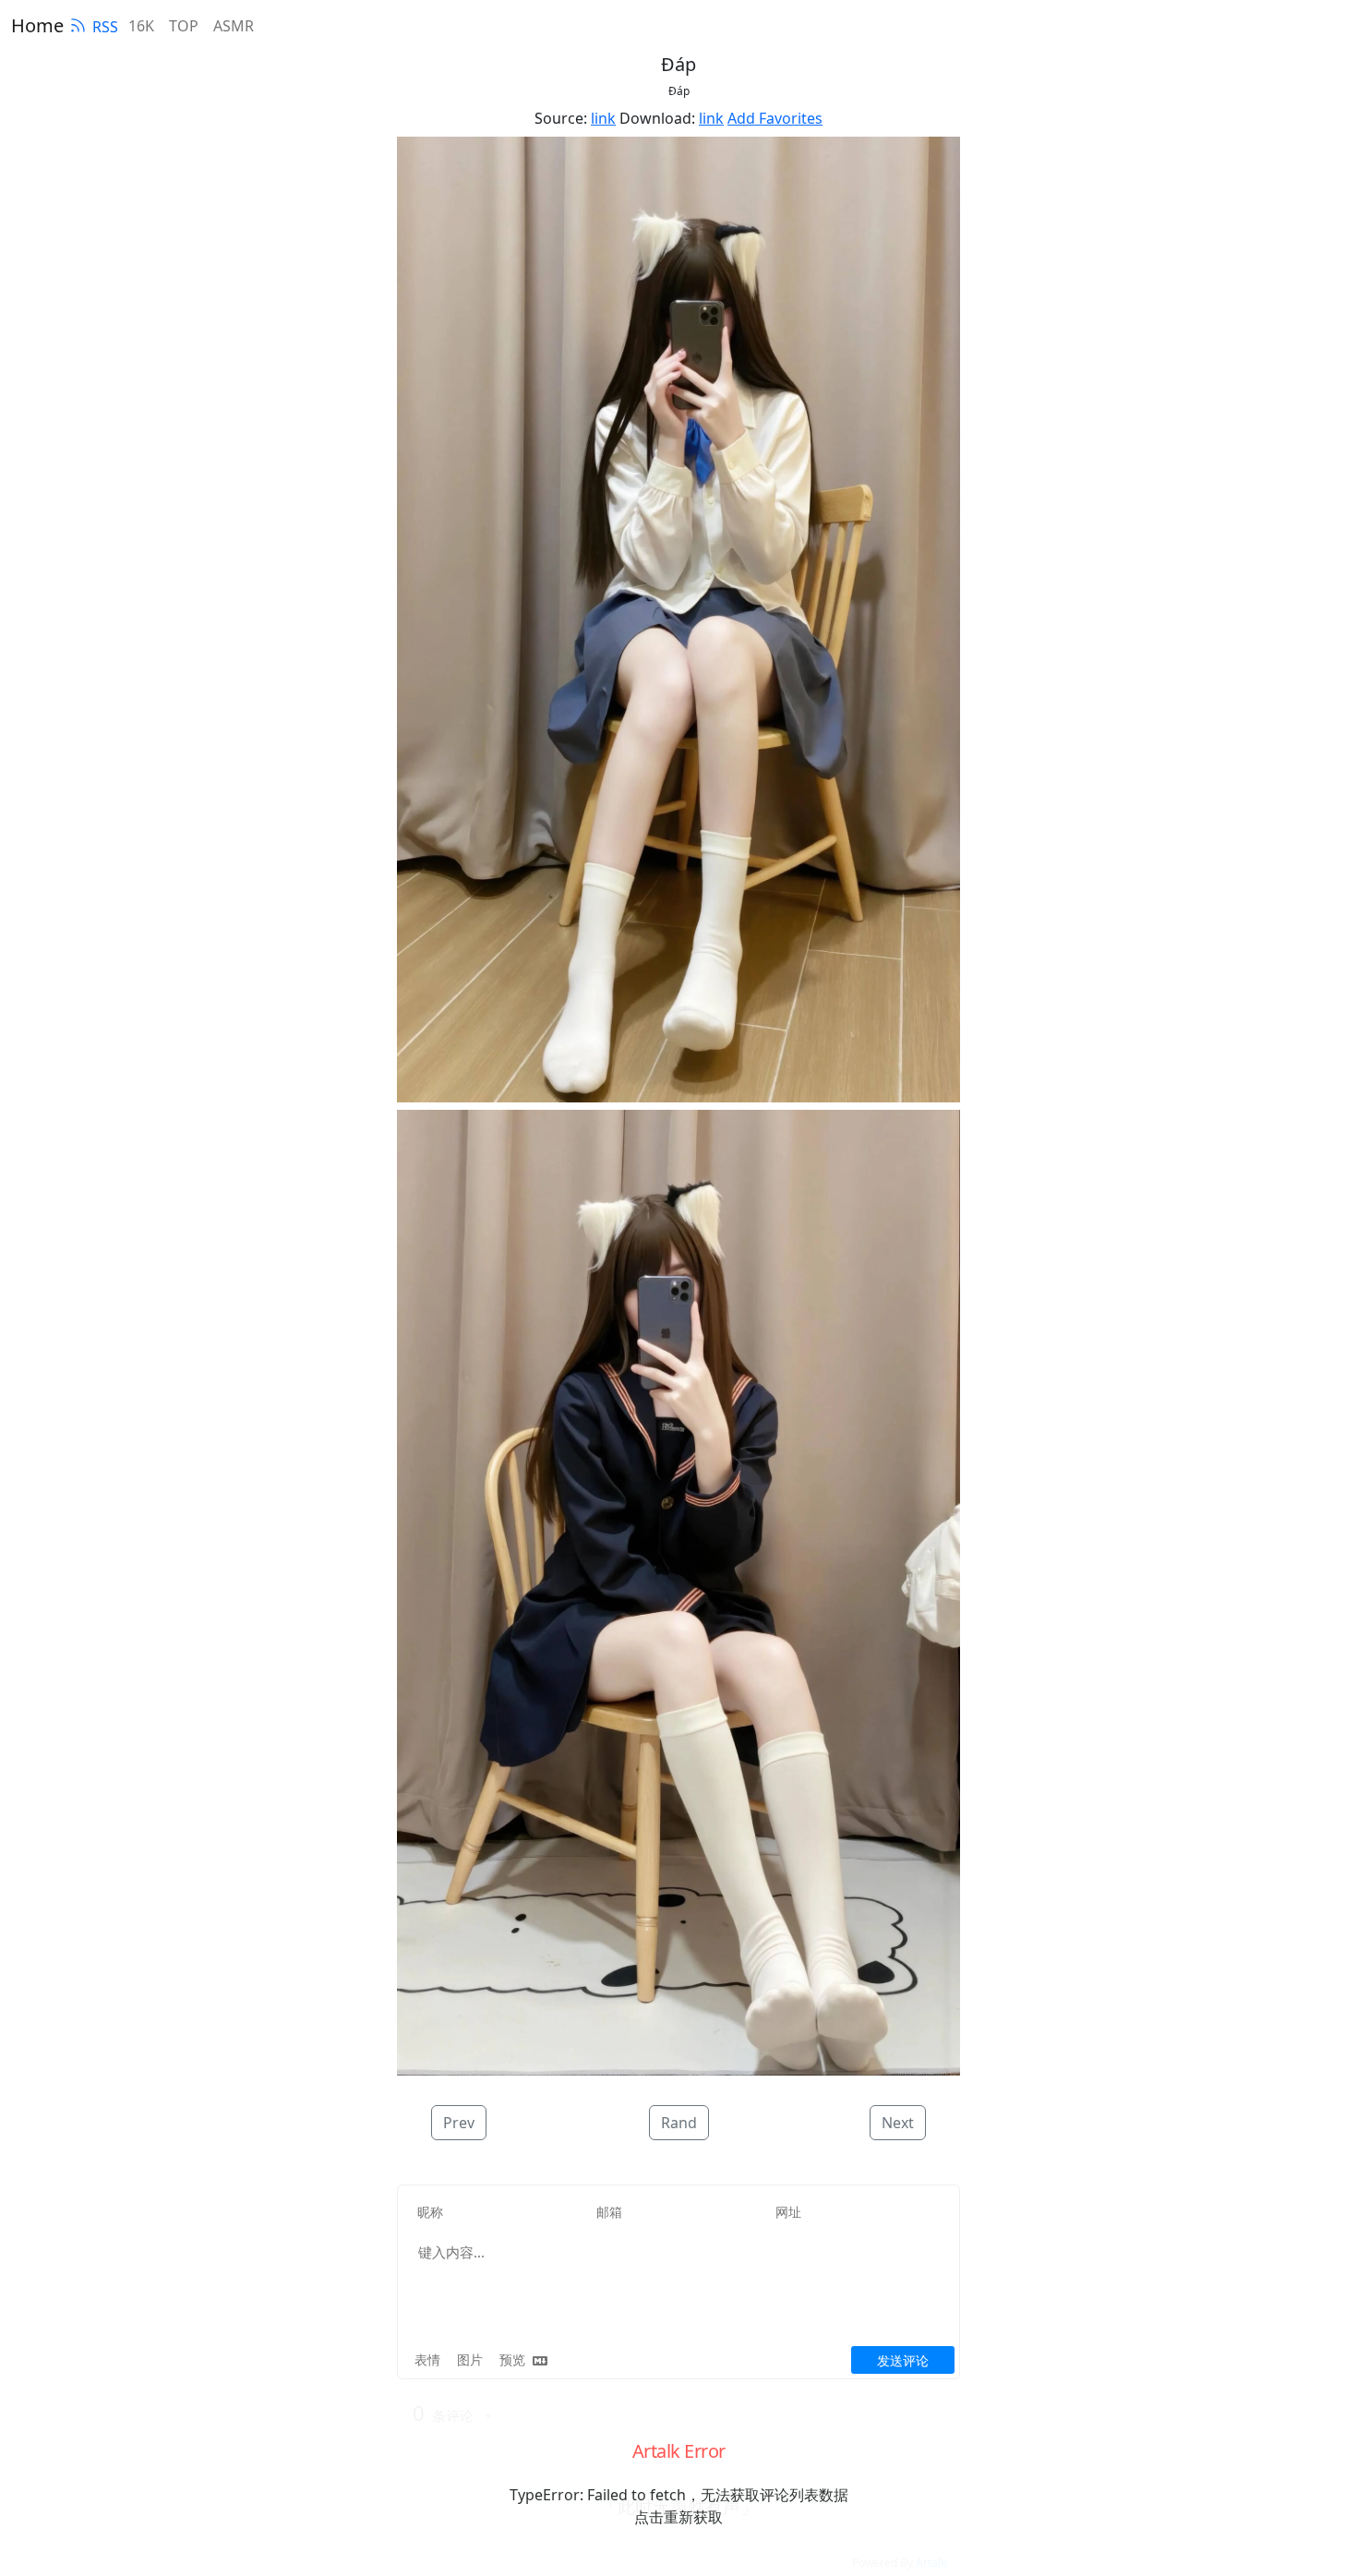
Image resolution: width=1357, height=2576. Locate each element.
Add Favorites (775, 118)
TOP (184, 26)
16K (141, 26)
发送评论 (903, 2360)
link (603, 118)
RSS (105, 27)
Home (37, 25)
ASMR (234, 26)
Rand (679, 2123)
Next (898, 2123)
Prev (459, 2123)
